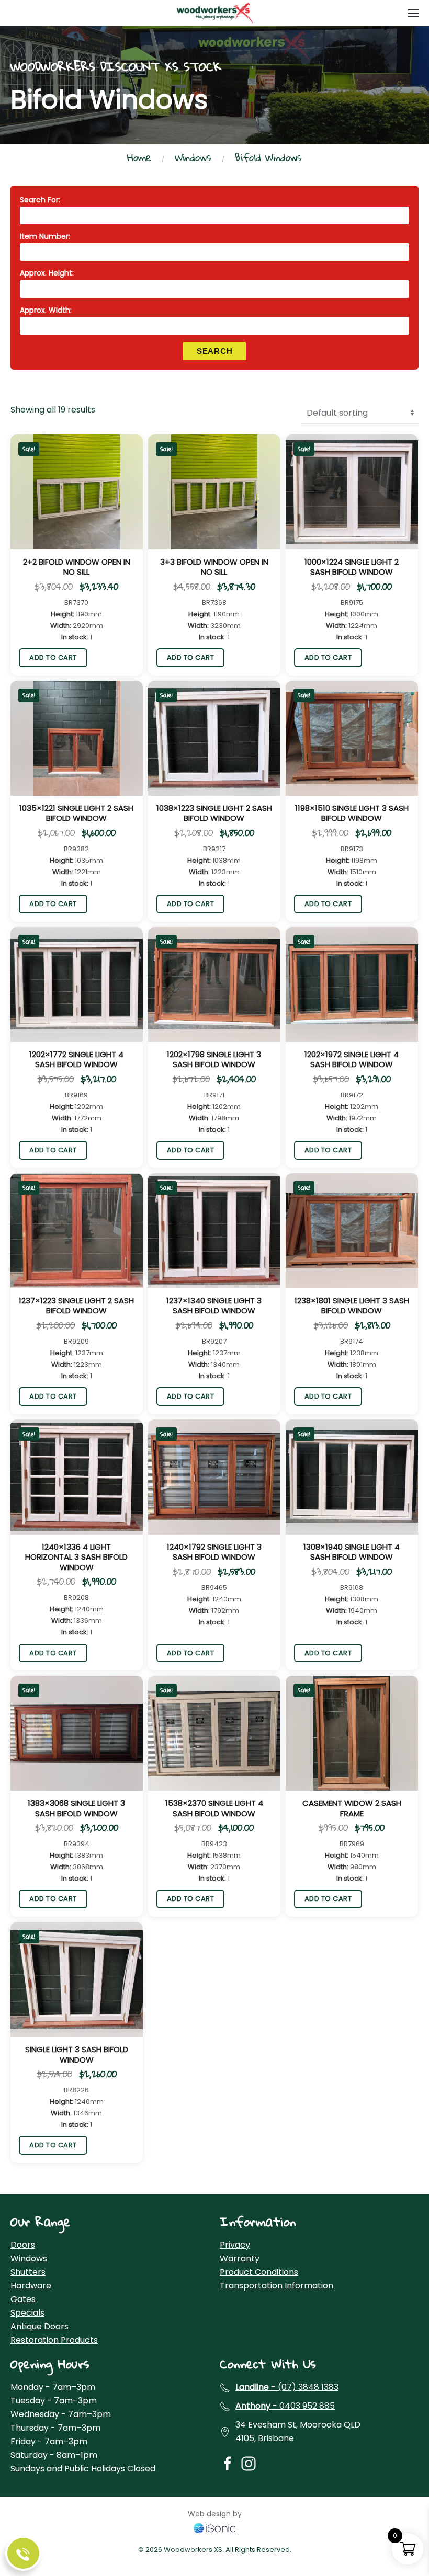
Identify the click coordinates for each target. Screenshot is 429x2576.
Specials (27, 2313)
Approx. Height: (47, 273)
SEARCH (215, 351)
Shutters (28, 2272)
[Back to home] (215, 13)
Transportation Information (276, 2286)
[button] (413, 13)
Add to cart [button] (53, 657)
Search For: (40, 200)
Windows (29, 2258)
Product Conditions (259, 2272)
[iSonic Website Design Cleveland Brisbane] (214, 2527)
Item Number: (45, 236)
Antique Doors (39, 2326)
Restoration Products (54, 2340)
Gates (23, 2299)
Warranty (240, 2258)
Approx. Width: (46, 310)
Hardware (31, 2286)
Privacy (235, 2245)
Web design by (215, 2514)
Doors (23, 2245)
